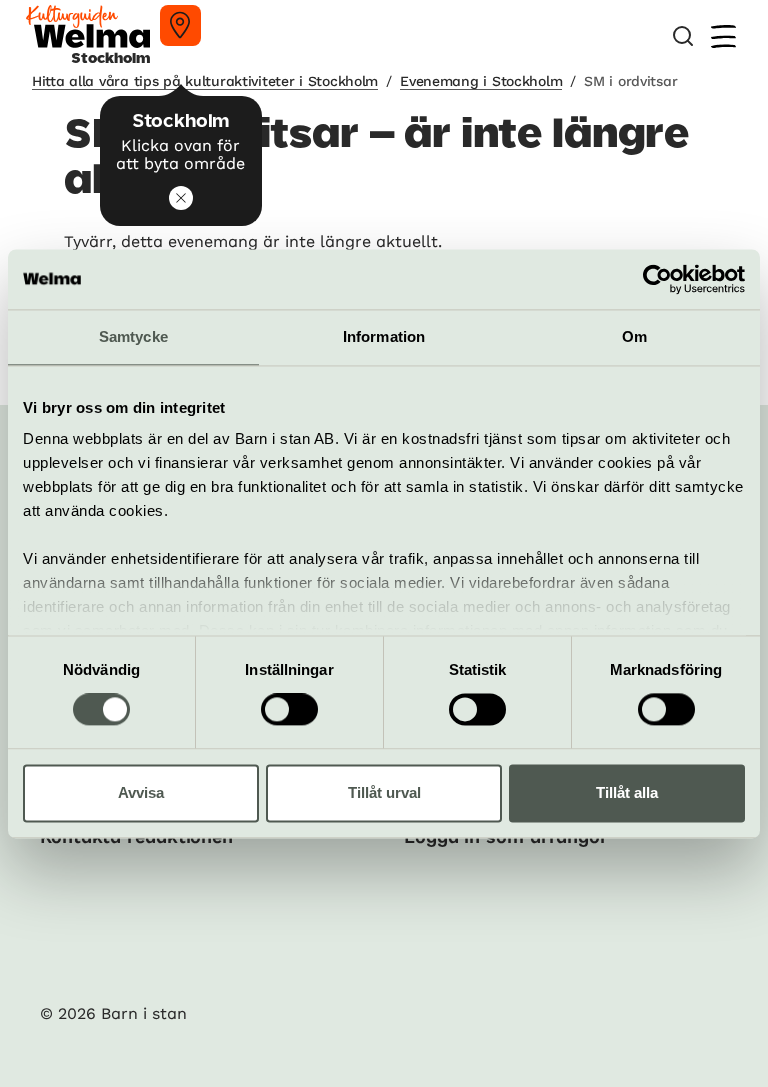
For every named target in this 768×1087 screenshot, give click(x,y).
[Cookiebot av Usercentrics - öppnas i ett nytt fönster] (657, 279)
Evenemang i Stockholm (481, 81)
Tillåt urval (384, 792)
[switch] (289, 710)
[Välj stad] (180, 25)
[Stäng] (181, 198)
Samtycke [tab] (133, 336)
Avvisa (141, 792)
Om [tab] (634, 336)
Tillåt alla (627, 792)
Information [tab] (384, 336)
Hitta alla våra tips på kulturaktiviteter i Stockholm (205, 81)
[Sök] (683, 36)
